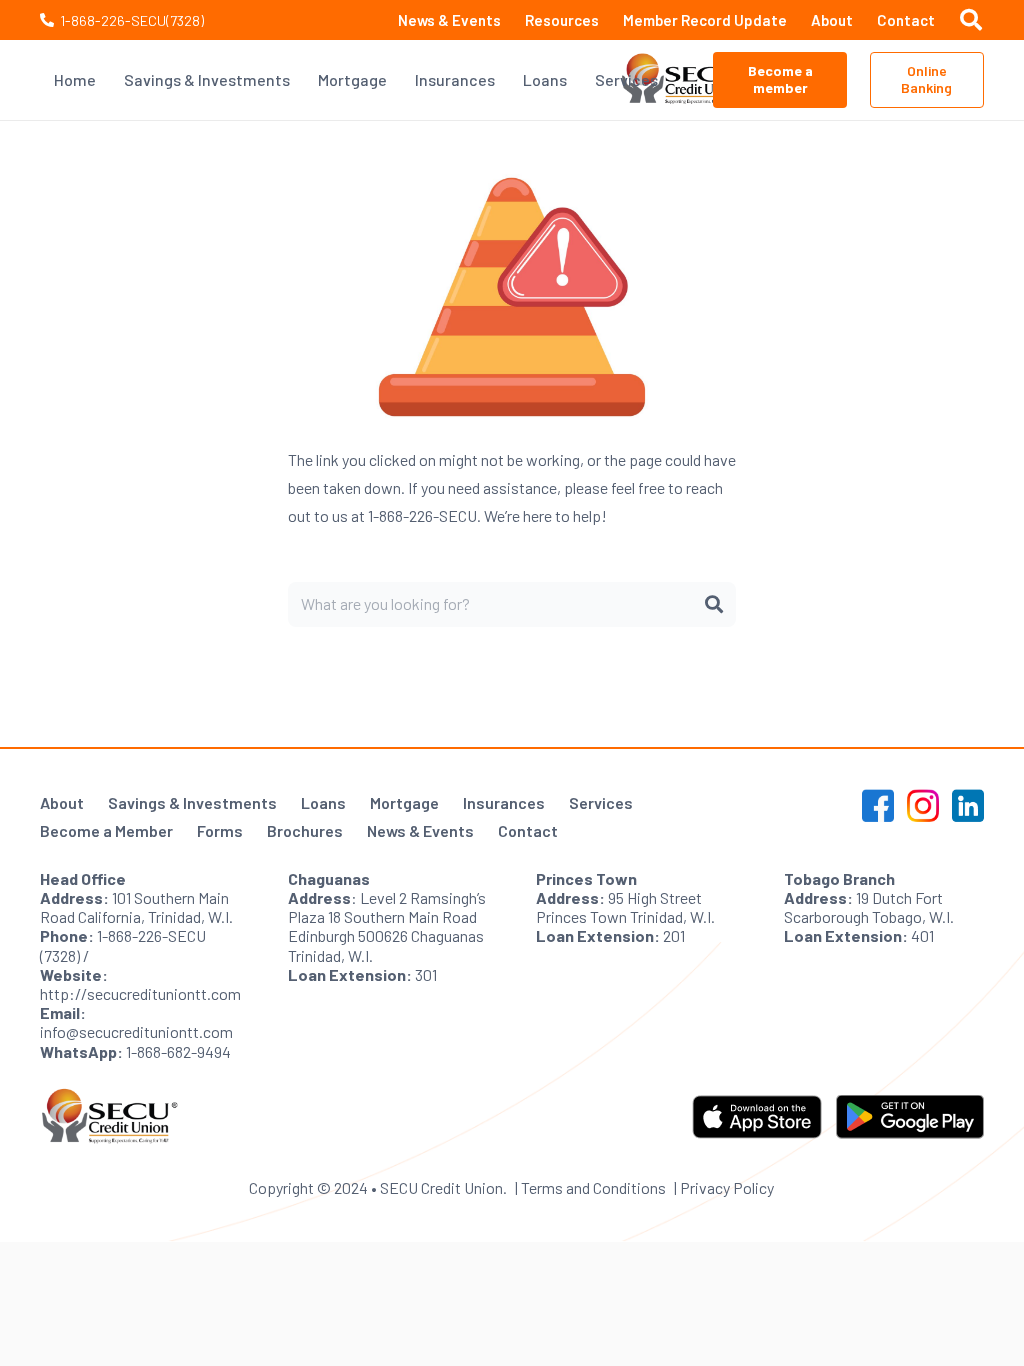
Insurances (504, 802)
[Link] (683, 80)
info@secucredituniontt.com (136, 1031)
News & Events (420, 830)
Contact (528, 830)
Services (601, 802)
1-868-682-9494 (178, 1051)
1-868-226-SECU (422, 515)
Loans (323, 802)
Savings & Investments (192, 802)
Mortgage (404, 802)
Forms (220, 830)
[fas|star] (878, 809)
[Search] (714, 604)
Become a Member (106, 830)
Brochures (305, 830)
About (62, 802)
